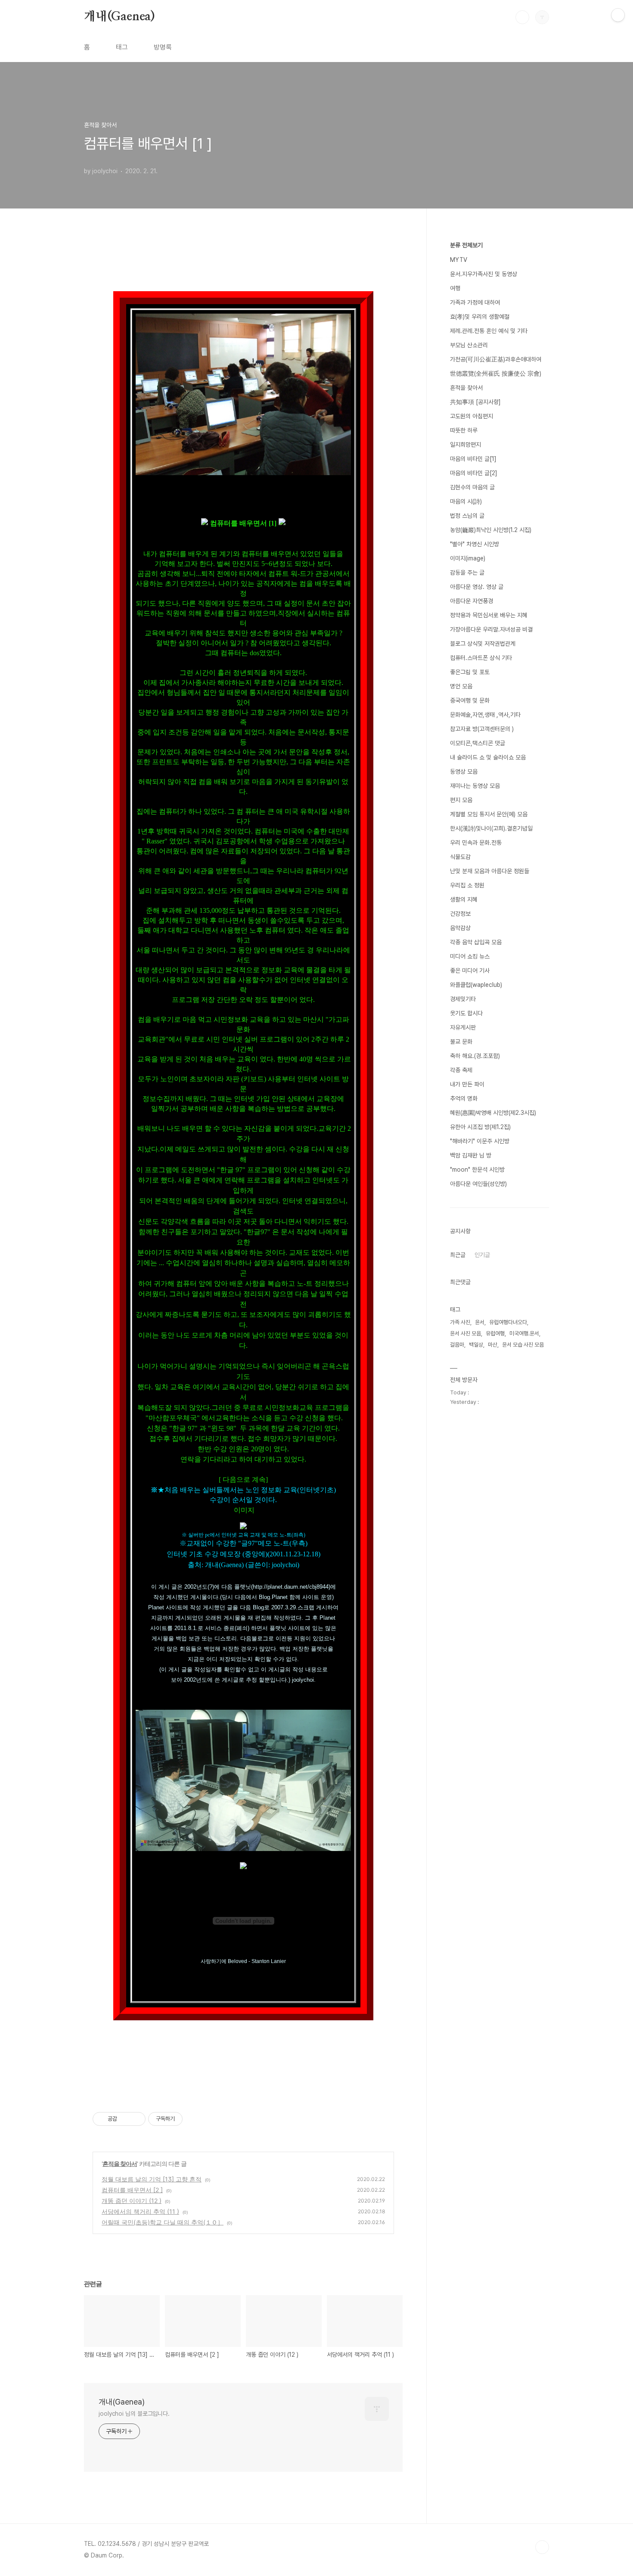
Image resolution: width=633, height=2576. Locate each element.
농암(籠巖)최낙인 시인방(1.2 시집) (491, 530)
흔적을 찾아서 (120, 2164)
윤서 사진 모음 (465, 1333)
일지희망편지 (465, 445)
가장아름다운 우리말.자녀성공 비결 (491, 629)
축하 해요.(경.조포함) (475, 1056)
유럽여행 (495, 1333)
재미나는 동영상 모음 (475, 786)
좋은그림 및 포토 (470, 672)
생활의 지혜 (464, 899)
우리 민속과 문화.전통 (476, 843)
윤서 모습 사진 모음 (523, 1345)
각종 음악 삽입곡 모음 (476, 942)
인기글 (482, 1255)
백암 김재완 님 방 (471, 1155)
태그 (122, 47)
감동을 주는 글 (467, 572)
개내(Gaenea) (119, 17)
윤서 (480, 1322)
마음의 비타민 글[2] (474, 473)
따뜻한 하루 (464, 430)
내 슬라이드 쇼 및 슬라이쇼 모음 (488, 757)
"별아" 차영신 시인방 (475, 544)
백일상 (476, 1345)
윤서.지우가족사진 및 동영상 (484, 274)
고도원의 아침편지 (472, 416)
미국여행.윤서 (524, 1333)
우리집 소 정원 (467, 885)
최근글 (458, 1255)
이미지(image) (468, 558)
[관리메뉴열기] (618, 15)
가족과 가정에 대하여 (475, 302)
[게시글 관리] (136, 2119)
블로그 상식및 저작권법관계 (483, 644)
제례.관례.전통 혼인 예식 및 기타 (489, 331)
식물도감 (460, 857)
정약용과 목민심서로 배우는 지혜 (489, 615)
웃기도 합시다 (466, 1013)
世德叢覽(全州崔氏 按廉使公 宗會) (496, 373)
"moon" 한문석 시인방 (477, 1170)
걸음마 (457, 1345)
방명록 (163, 47)
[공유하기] (125, 2119)
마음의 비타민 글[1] (473, 459)
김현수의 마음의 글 (472, 487)
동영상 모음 (464, 772)
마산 (493, 1345)
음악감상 (460, 928)
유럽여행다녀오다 (508, 1322)
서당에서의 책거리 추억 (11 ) (140, 2211)
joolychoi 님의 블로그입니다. (134, 2414)
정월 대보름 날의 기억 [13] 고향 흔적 (152, 2179)
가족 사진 (460, 1322)
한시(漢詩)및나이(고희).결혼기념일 (491, 828)
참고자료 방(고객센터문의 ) (482, 729)
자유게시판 (463, 1027)
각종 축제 (461, 1070)
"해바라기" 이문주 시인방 (480, 1141)
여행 (455, 288)
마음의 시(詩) (466, 501)
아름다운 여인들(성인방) (478, 1184)
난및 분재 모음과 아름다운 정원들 (490, 871)
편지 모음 (461, 800)
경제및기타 (463, 999)
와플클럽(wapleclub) (476, 985)
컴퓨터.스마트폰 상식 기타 (481, 658)
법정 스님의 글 (467, 516)
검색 (522, 17)
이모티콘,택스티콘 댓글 (478, 743)
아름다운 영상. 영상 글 (477, 587)
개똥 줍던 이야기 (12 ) (132, 2201)
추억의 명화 (464, 1098)
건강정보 (460, 914)
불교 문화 (461, 1042)
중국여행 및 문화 (470, 700)
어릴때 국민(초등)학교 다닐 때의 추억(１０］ (163, 2222)
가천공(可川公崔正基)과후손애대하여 (496, 359)
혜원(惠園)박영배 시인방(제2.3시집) (493, 1113)
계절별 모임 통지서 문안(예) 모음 (489, 814)
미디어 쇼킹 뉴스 (470, 956)
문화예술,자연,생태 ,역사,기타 (485, 715)
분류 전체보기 (466, 245)
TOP (542, 2547)
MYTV (459, 260)
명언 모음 (461, 686)
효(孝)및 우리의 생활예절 (480, 317)
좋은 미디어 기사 (470, 971)
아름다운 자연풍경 (472, 601)
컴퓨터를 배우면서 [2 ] (132, 2190)
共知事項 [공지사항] (475, 402)
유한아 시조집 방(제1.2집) (480, 1127)
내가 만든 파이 (467, 1084)
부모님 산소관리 (469, 345)
